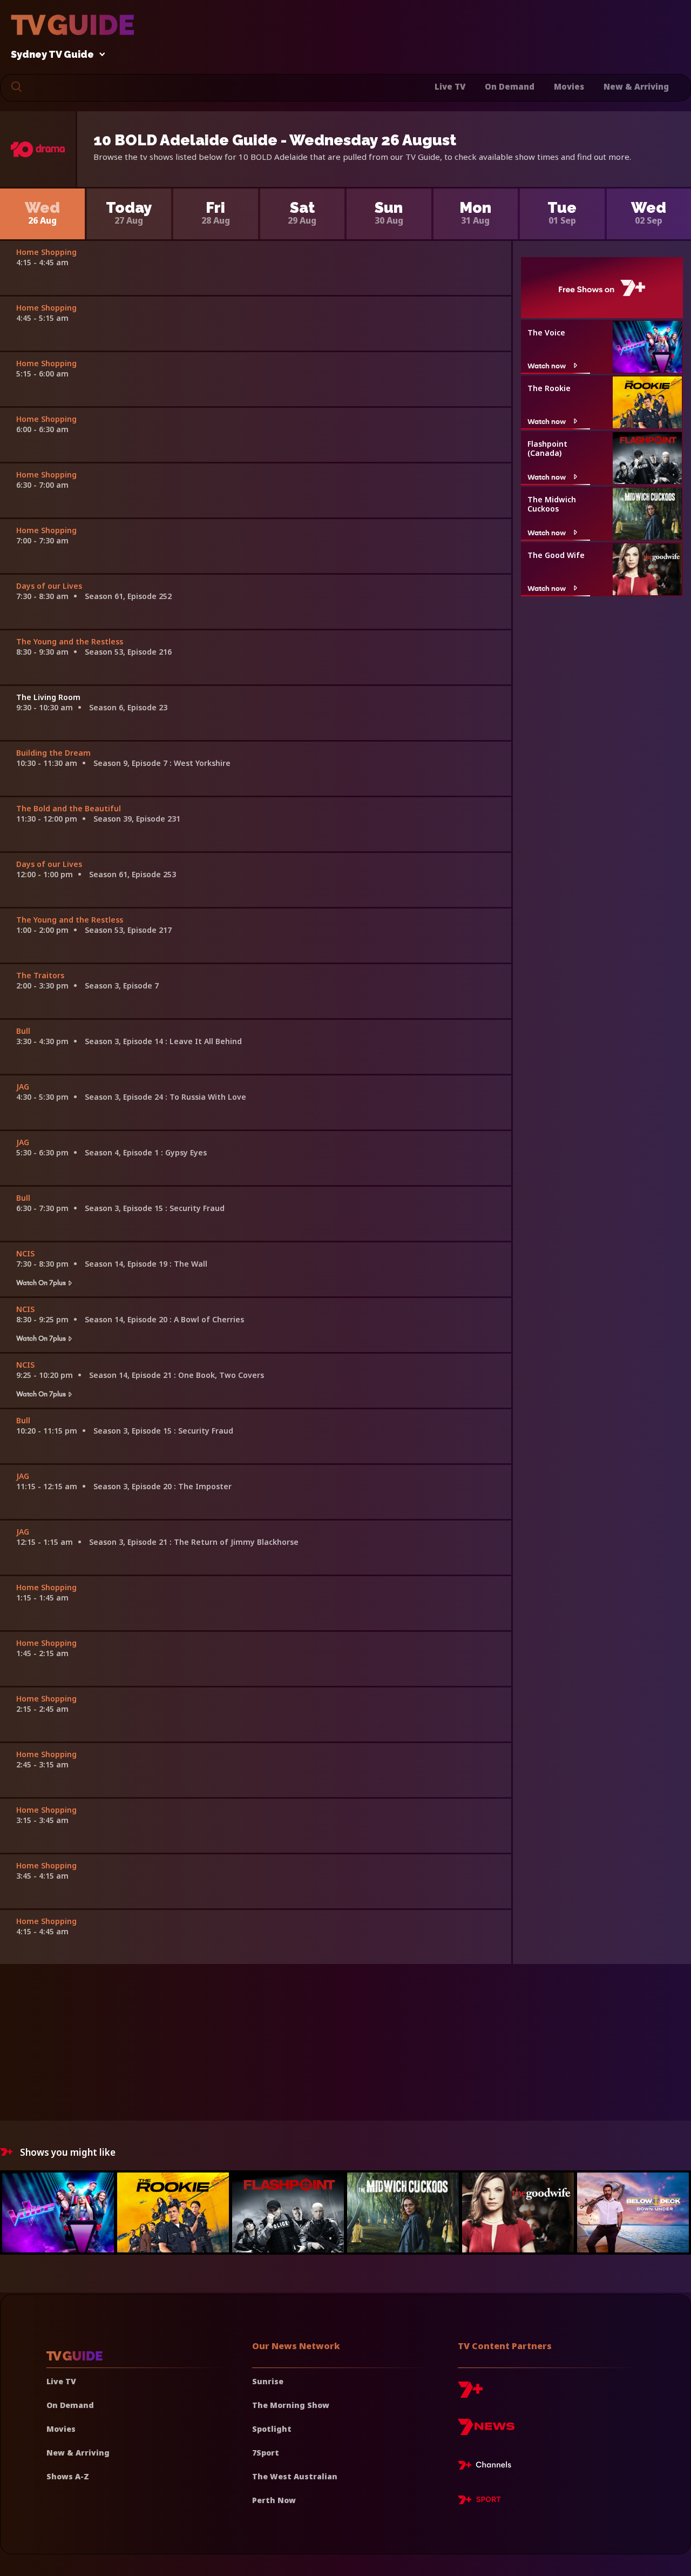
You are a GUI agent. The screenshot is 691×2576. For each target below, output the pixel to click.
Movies (569, 86)
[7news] (486, 2431)
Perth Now (274, 2500)
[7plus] (470, 2394)
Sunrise (268, 2381)
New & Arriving (636, 86)
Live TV (450, 86)
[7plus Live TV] (487, 2467)
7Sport (266, 2453)
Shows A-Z (68, 2476)
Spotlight (272, 2429)
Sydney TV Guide (52, 55)
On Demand (510, 86)
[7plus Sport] (479, 2501)
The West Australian (295, 2476)
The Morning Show (291, 2405)
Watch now (547, 365)
